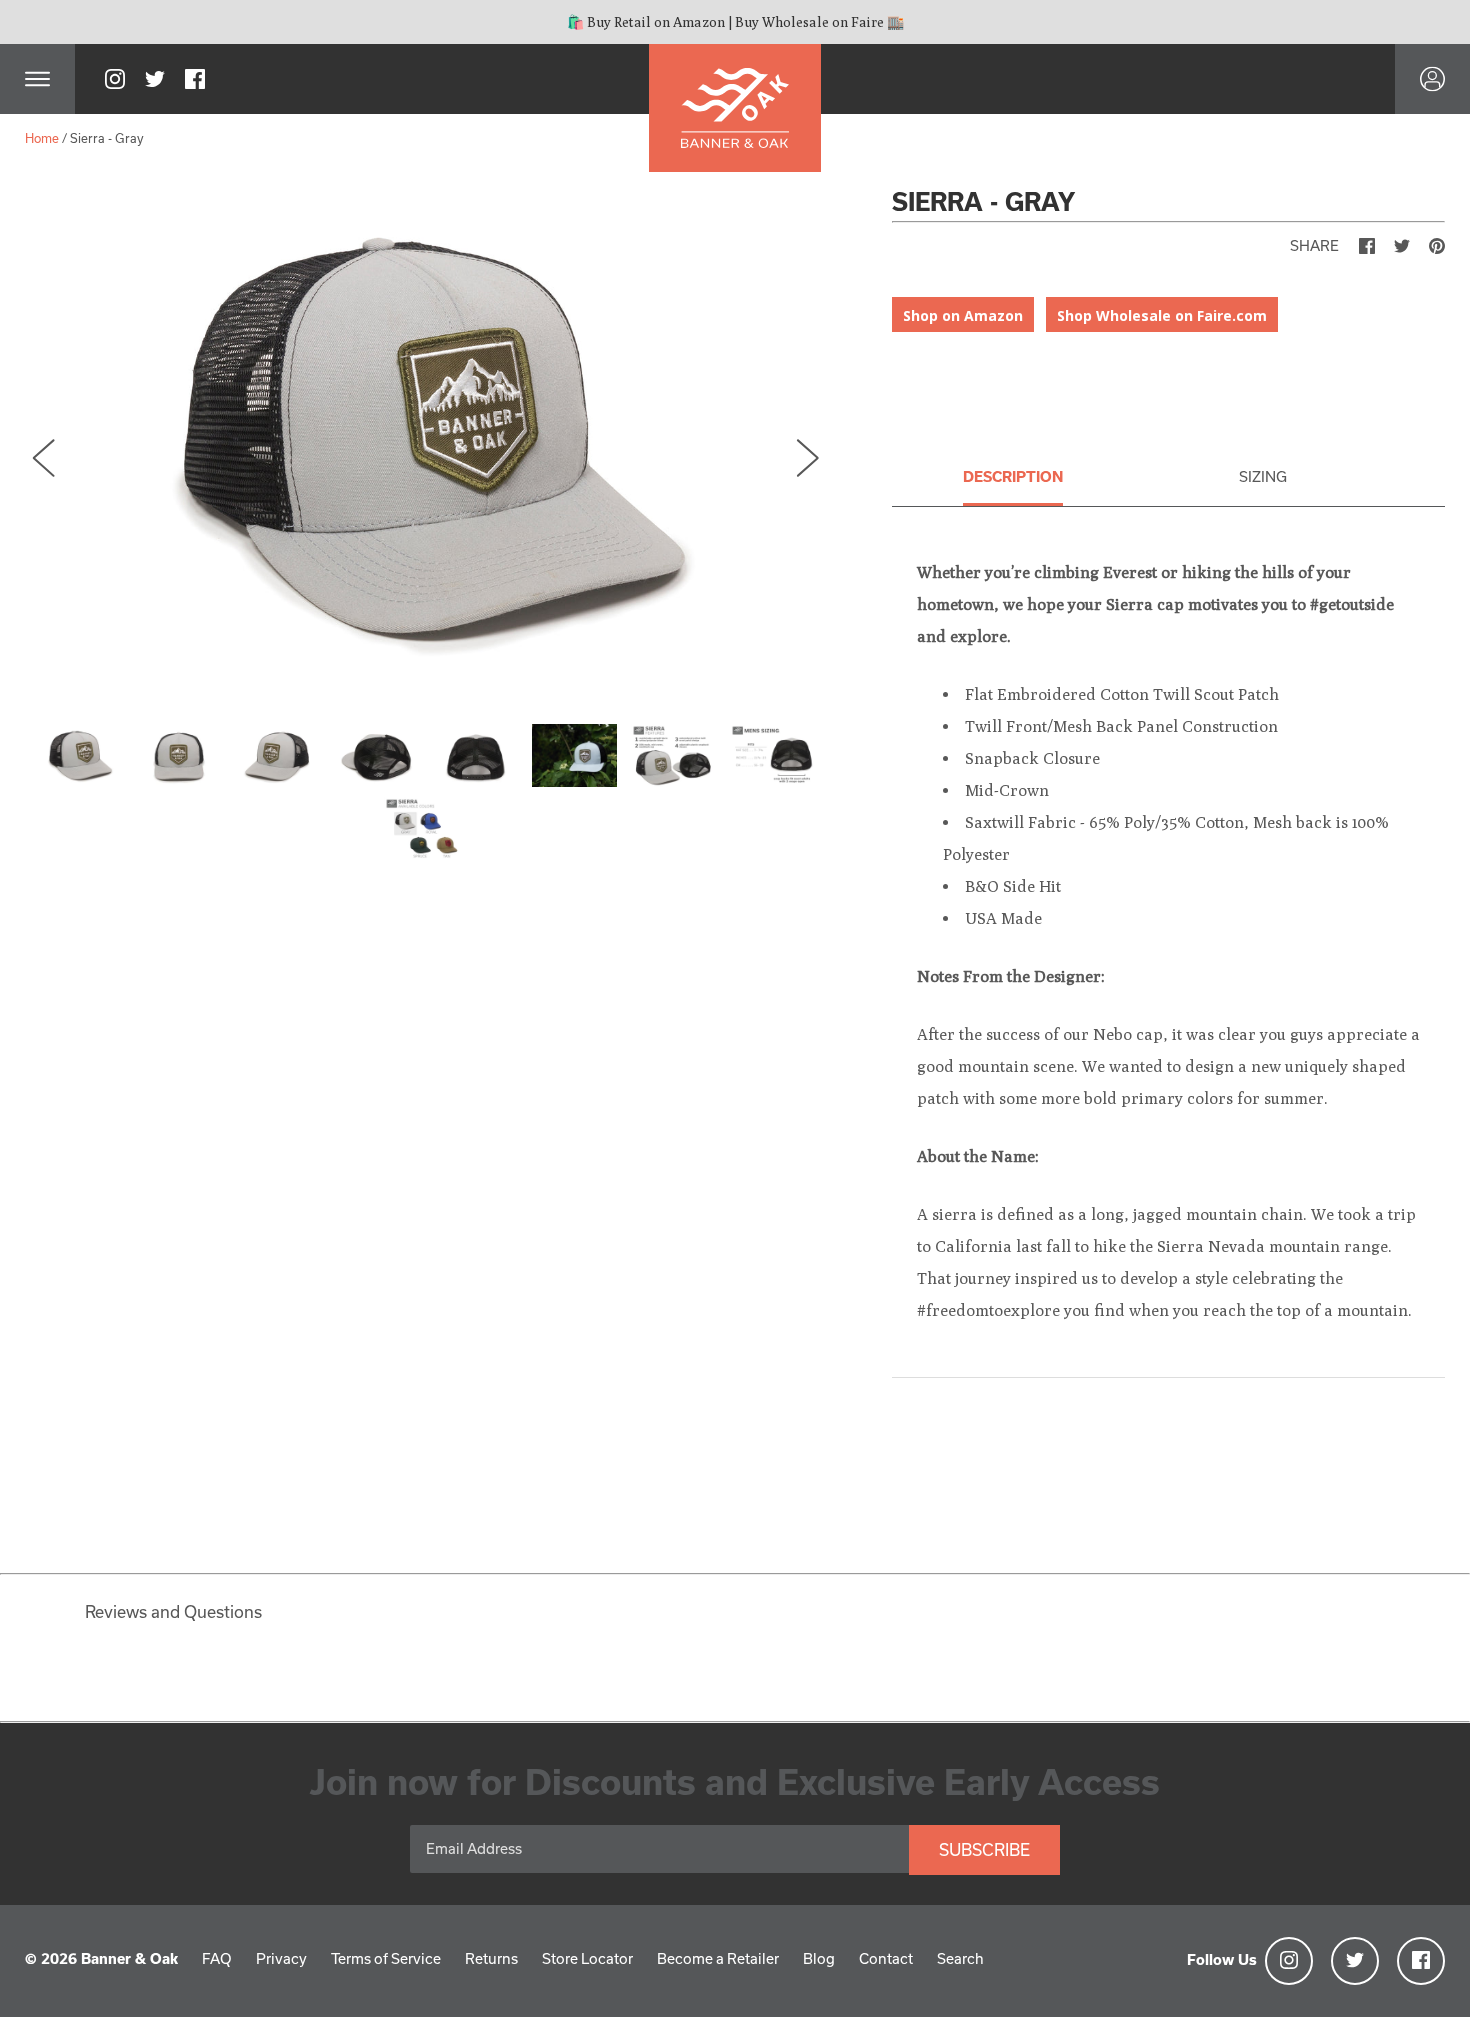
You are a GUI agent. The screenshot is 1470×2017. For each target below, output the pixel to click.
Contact (886, 1958)
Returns (491, 1958)
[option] (426, 438)
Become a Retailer (718, 1958)
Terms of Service (386, 1958)
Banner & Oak (129, 1958)
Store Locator (587, 1958)
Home (42, 138)
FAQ (217, 1958)
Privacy (281, 1958)
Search (960, 1958)
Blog (819, 1958)
